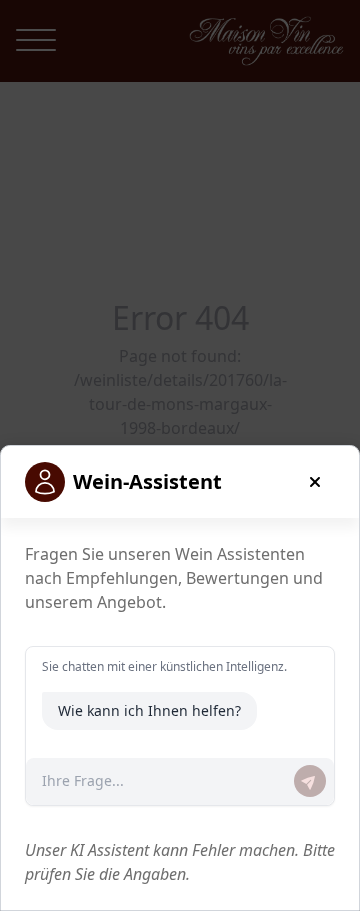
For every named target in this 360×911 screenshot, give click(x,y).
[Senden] (310, 781)
